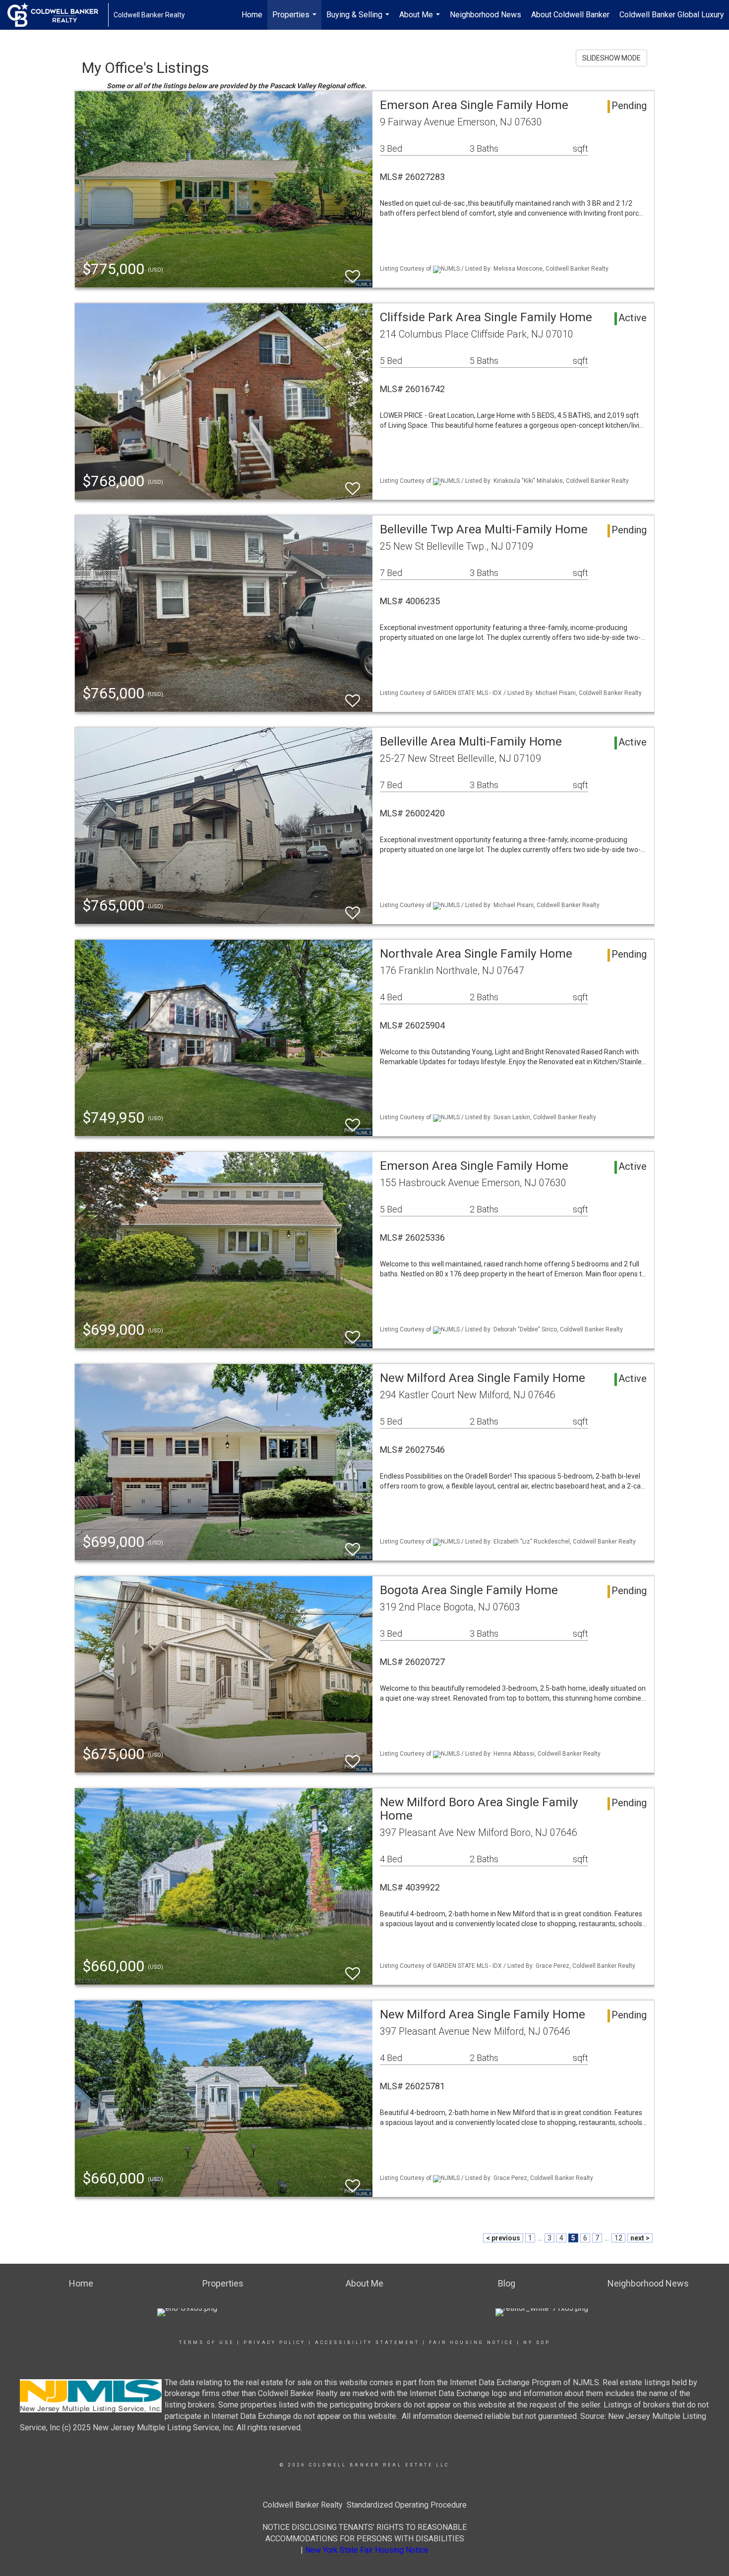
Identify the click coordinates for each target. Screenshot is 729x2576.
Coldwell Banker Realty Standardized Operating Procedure (365, 2505)
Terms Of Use (207, 2343)
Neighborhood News (486, 15)
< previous (503, 2238)
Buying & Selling (359, 20)
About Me (421, 20)
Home (252, 15)
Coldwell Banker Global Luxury (672, 15)
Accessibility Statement (367, 2343)
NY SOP (537, 2343)
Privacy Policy (274, 2343)
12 (618, 2238)
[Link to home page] (58, 15)
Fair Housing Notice (471, 2343)
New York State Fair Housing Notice (367, 2550)
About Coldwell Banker (570, 15)
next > (640, 2238)
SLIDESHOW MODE (611, 58)
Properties (296, 20)
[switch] (353, 272)
